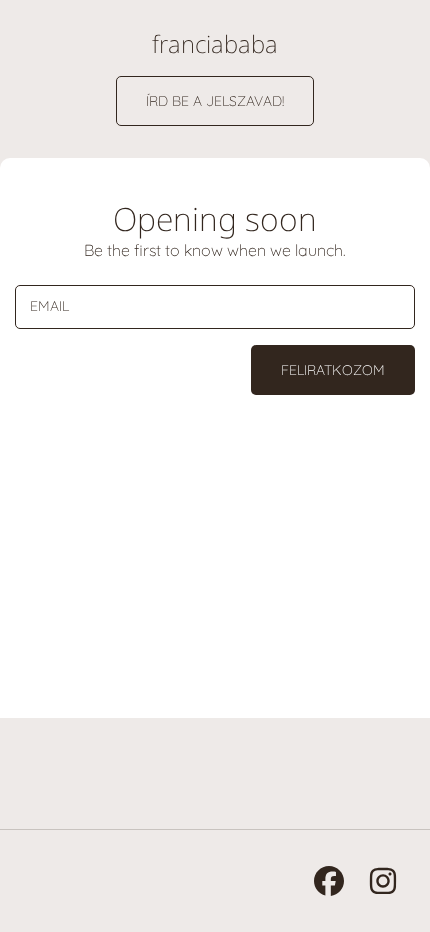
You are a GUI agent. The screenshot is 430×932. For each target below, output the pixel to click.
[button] (215, 101)
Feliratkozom (333, 370)
